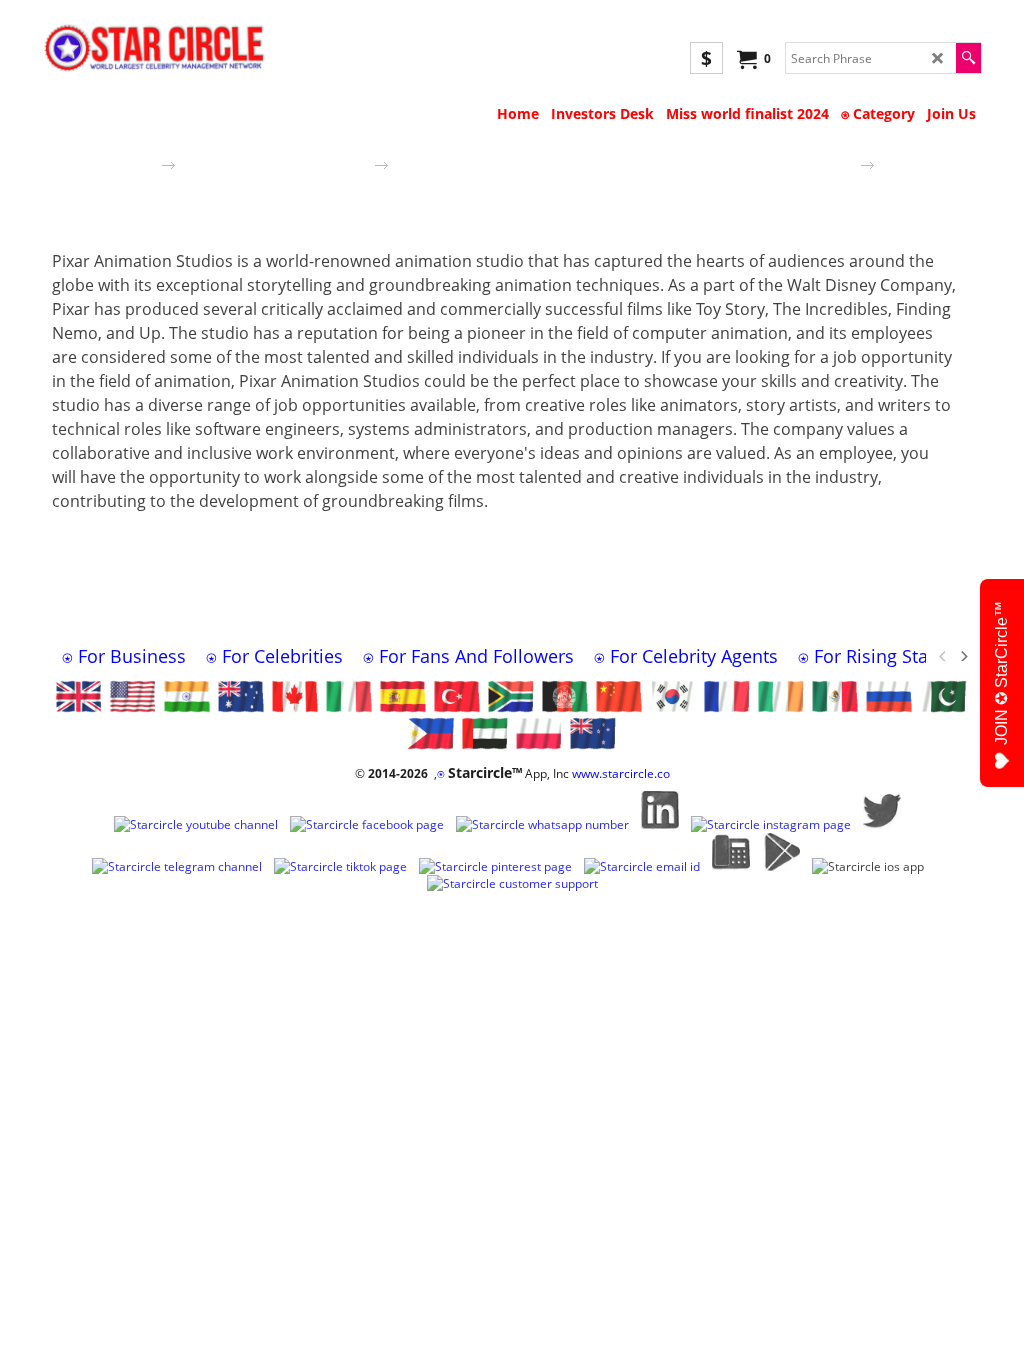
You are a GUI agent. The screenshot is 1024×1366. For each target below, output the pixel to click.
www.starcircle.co (621, 773)
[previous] (943, 656)
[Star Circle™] (159, 49)
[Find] (968, 58)
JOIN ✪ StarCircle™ (1001, 673)
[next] (963, 656)
